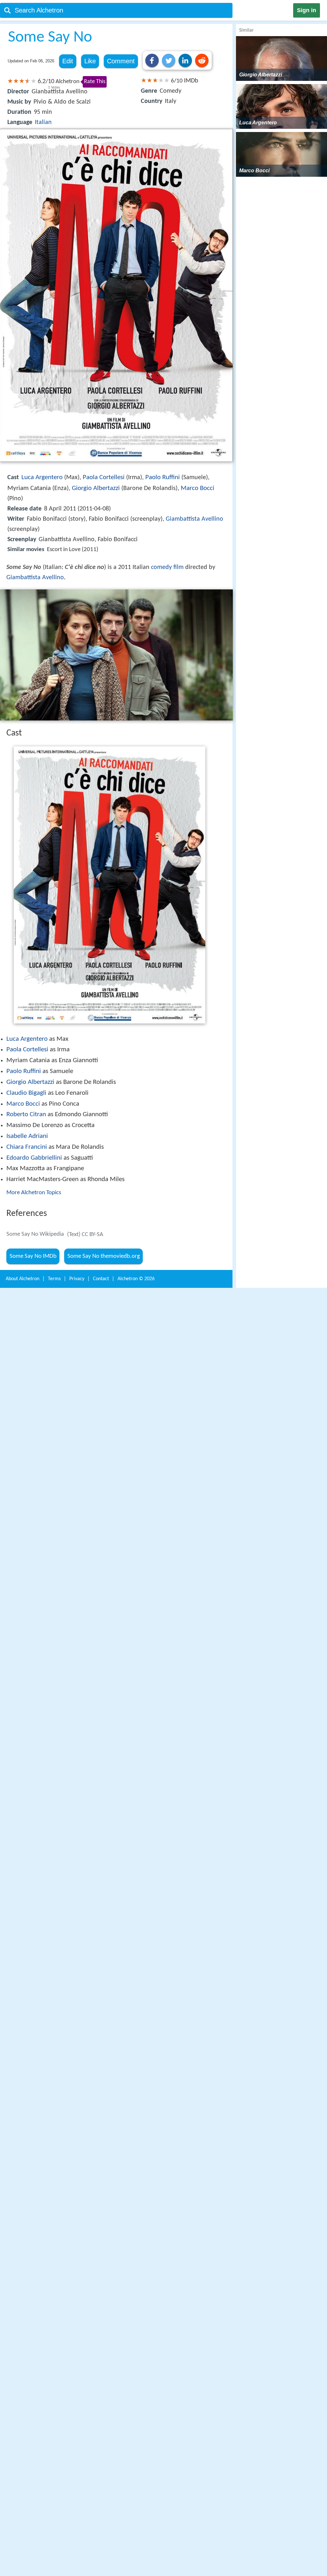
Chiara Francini (27, 1147)
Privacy (77, 1279)
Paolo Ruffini (163, 477)
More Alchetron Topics (34, 1193)
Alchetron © (136, 1279)
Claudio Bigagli (26, 1093)
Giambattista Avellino (194, 519)
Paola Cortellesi (104, 477)
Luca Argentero (42, 477)
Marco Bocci (198, 488)
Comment (121, 61)
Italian (43, 122)
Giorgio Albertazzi (96, 488)
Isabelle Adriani (27, 1136)
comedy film (167, 567)
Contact (101, 1279)
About (23, 1279)
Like (90, 61)
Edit (68, 61)
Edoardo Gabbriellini (34, 1158)
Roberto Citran (26, 1114)
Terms (54, 1279)
